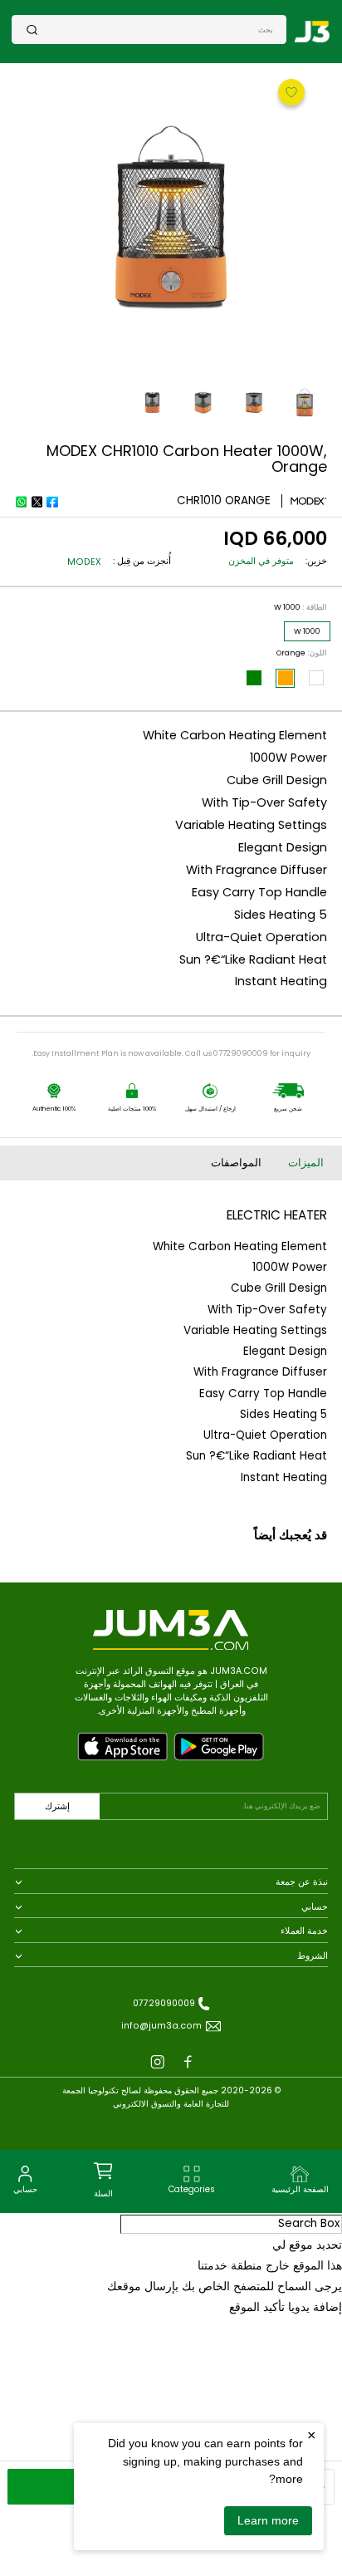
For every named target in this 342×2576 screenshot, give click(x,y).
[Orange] (286, 678)
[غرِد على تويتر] (37, 502)
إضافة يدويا (315, 2307)
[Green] (254, 678)
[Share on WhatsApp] (21, 502)
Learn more (268, 2520)
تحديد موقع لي (307, 2245)
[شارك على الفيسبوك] (52, 502)
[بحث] (32, 29)
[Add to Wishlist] (290, 91)
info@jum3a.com (161, 2026)
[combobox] (156, 29)
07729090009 (164, 2003)
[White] (316, 678)
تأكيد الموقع (257, 2307)
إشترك (57, 1806)
